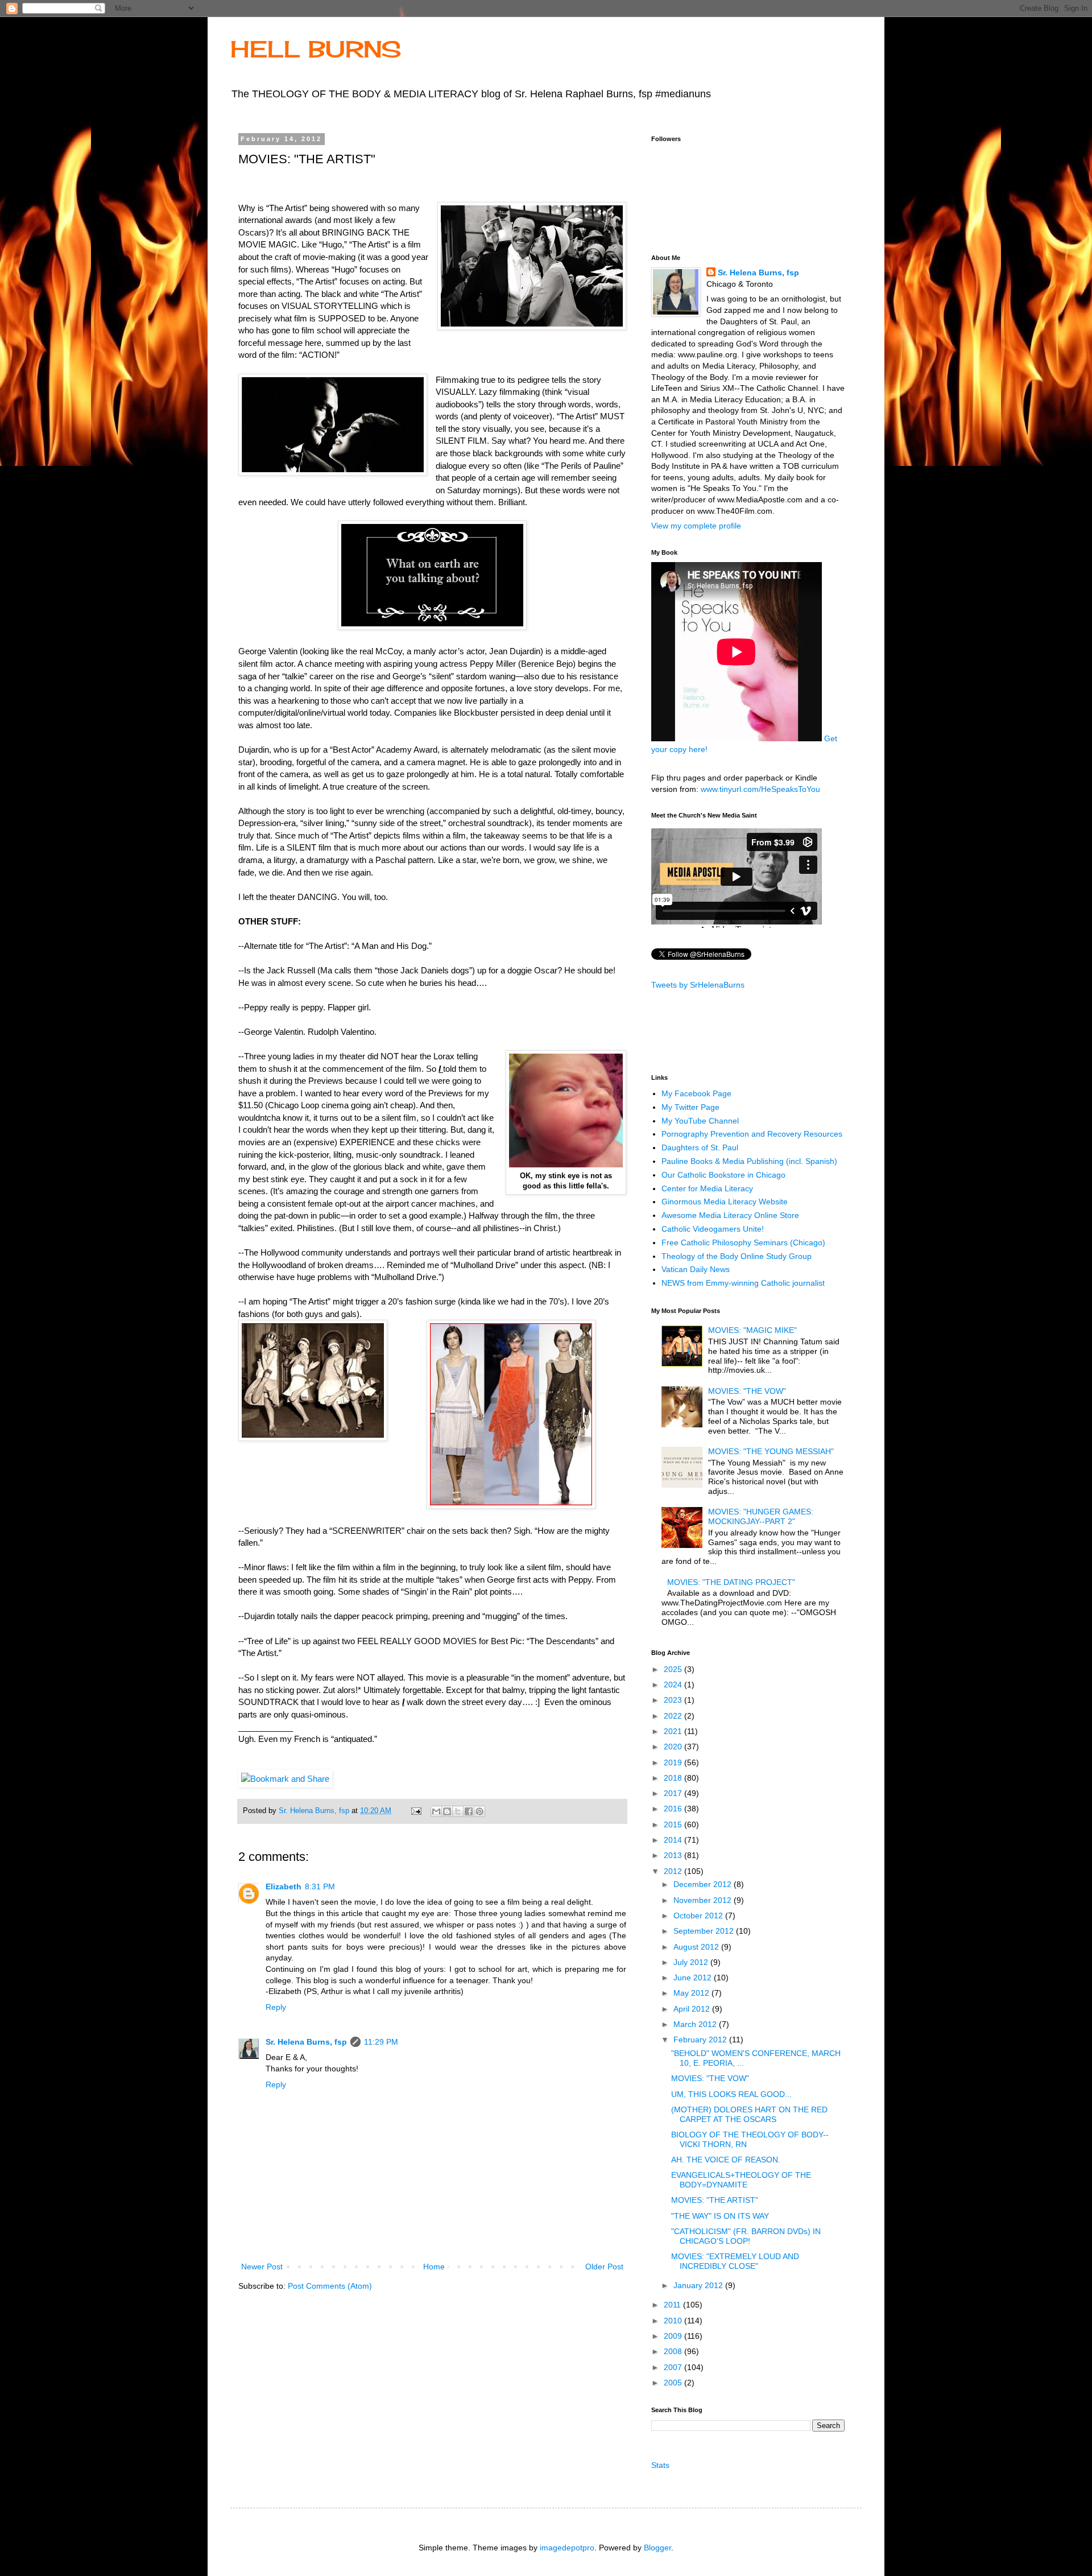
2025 (674, 1669)
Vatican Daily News (696, 1269)
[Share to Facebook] (469, 1811)
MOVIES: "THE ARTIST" (715, 2200)
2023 (674, 1700)
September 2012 (705, 1931)
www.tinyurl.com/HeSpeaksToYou (760, 789)
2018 (674, 1778)
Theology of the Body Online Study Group (737, 1256)
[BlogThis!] (447, 1811)
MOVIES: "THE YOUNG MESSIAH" (771, 1451)
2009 (674, 2336)
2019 (674, 1762)
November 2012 (704, 1900)
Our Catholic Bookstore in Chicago (723, 1175)
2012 (674, 1871)
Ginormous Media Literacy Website (725, 1202)
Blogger (657, 2548)
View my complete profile (696, 526)
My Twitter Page (690, 1107)
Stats (660, 2465)
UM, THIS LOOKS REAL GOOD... (731, 2094)
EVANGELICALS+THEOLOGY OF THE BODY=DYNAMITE (741, 2180)
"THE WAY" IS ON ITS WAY (720, 2216)
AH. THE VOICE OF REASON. (726, 2160)
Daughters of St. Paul (700, 1147)
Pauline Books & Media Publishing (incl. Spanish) (749, 1161)
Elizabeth (284, 1886)
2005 (674, 2383)
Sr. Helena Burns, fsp (306, 2042)
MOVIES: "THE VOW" (747, 1391)
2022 (674, 1716)
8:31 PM (320, 1886)
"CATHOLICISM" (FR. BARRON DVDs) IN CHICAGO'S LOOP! (746, 2236)
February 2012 (701, 2040)
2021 (674, 1731)
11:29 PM (381, 2042)
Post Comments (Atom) (330, 2286)
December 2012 (704, 1884)
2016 (674, 1809)
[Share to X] (458, 1811)
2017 (674, 1793)
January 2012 (699, 2285)
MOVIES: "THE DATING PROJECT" (731, 1582)
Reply (276, 2007)
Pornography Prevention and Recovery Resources (752, 1134)
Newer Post (262, 2267)
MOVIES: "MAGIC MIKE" (752, 1330)
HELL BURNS (316, 49)
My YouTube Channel (700, 1121)
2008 (674, 2351)
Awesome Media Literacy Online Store (730, 1215)
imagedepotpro (567, 2548)
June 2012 (694, 1978)
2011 (673, 2305)
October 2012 (699, 1916)
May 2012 (692, 1993)
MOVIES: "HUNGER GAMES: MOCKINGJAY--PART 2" (761, 1516)
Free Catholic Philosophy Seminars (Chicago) (743, 1242)
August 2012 (697, 1947)
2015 (674, 1824)
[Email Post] (416, 1811)
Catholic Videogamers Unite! (713, 1229)
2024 (674, 1685)
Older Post (604, 2267)
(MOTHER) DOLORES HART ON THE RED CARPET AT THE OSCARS (749, 2114)
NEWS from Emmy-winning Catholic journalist (743, 1283)
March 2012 (696, 2024)
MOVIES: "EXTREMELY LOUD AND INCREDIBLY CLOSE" (735, 2261)
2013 (674, 1855)
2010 (674, 2321)
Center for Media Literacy (707, 1188)
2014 (674, 1840)
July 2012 (692, 1962)
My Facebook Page (696, 1093)
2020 (674, 1747)
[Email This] (436, 1811)
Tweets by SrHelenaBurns (698, 985)
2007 (674, 2367)
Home (434, 2267)
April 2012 (693, 2009)
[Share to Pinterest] (479, 1811)
